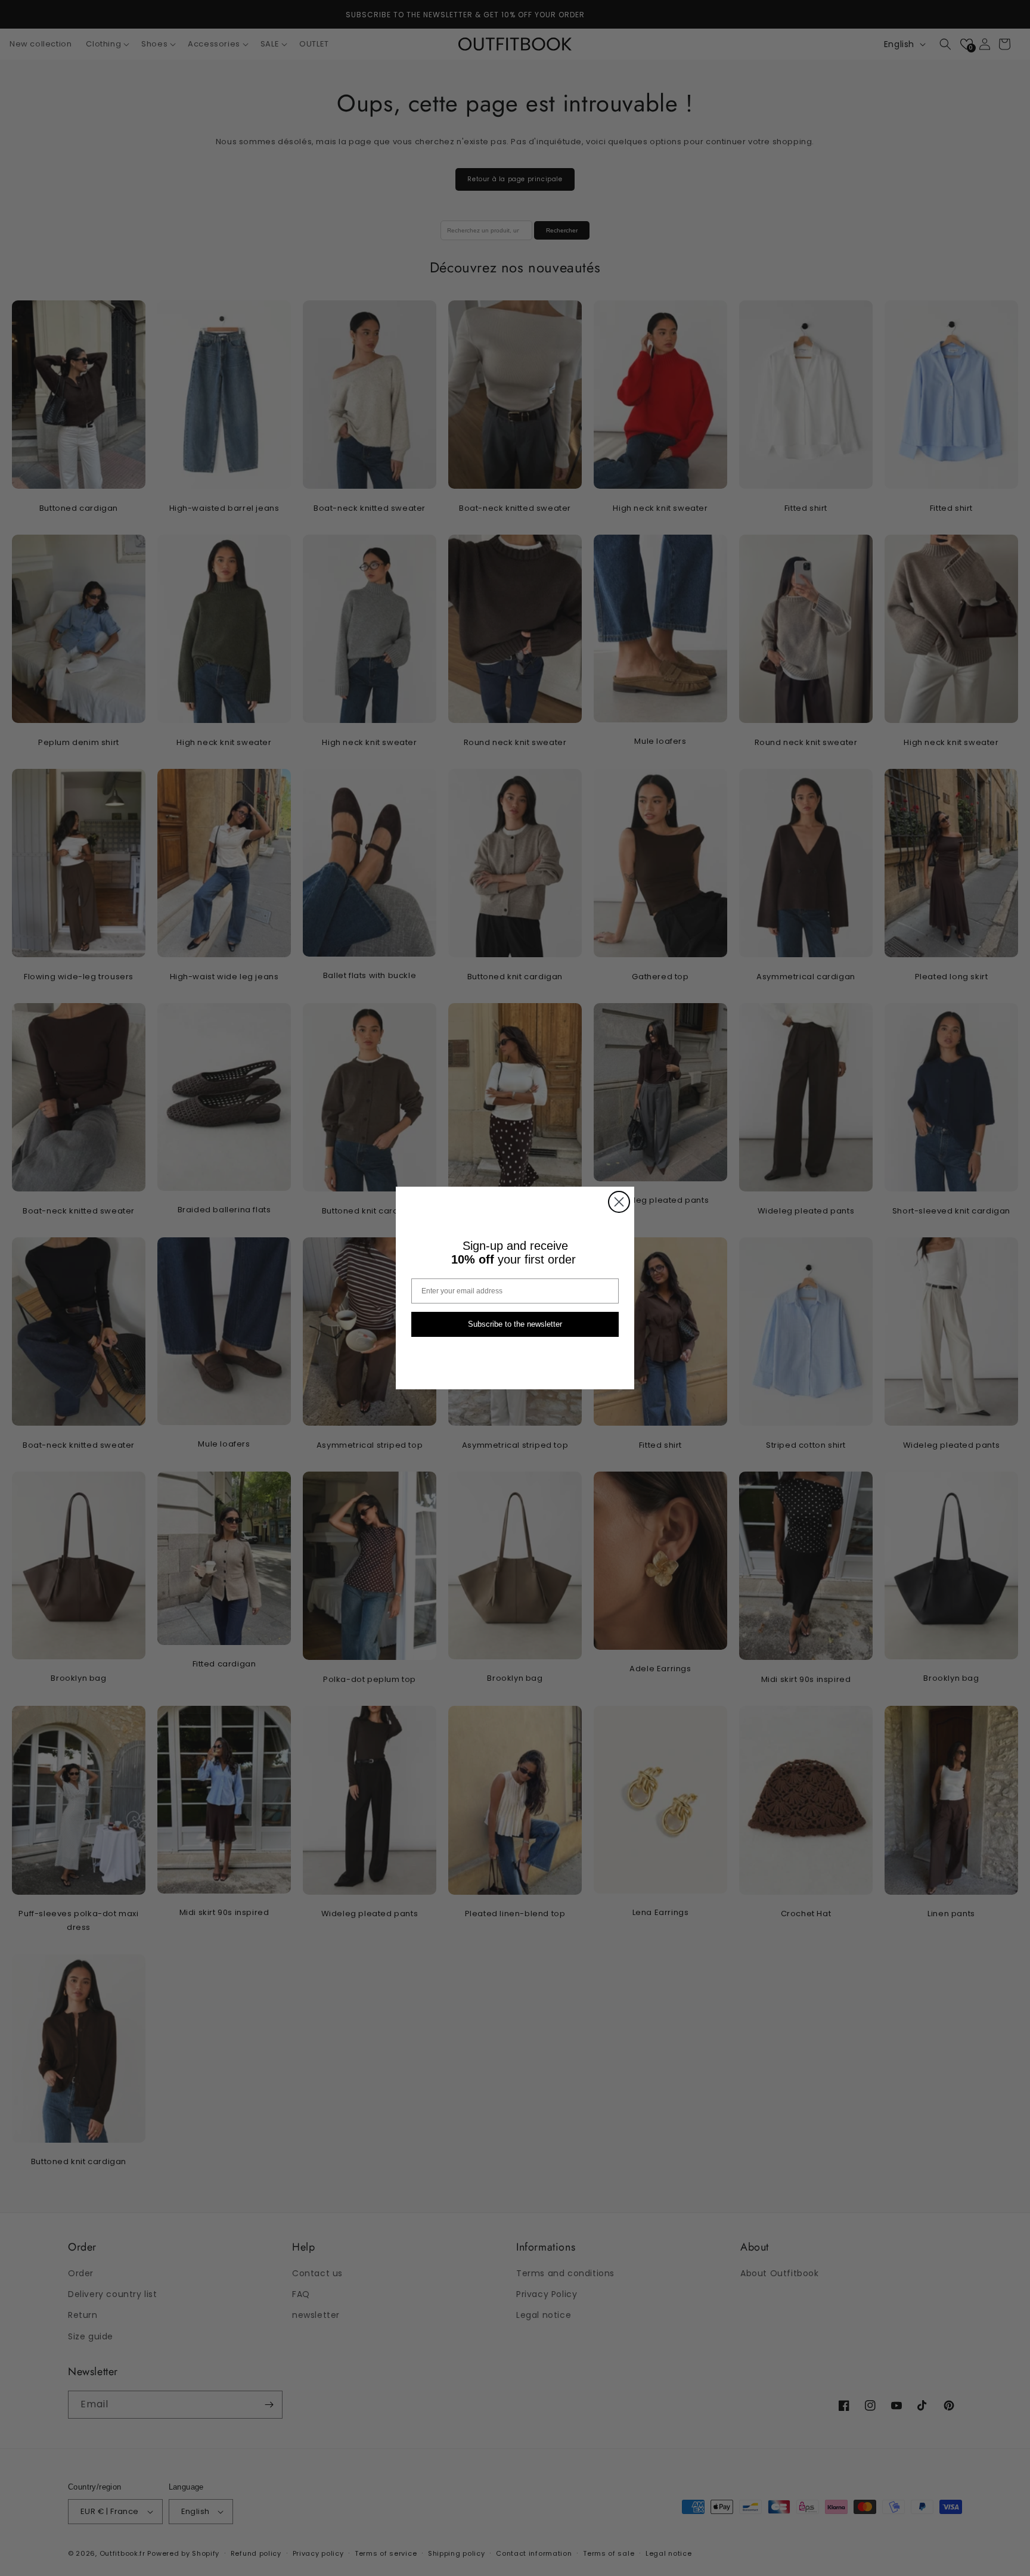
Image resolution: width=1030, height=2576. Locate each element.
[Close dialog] (619, 1202)
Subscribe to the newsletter (515, 1325)
